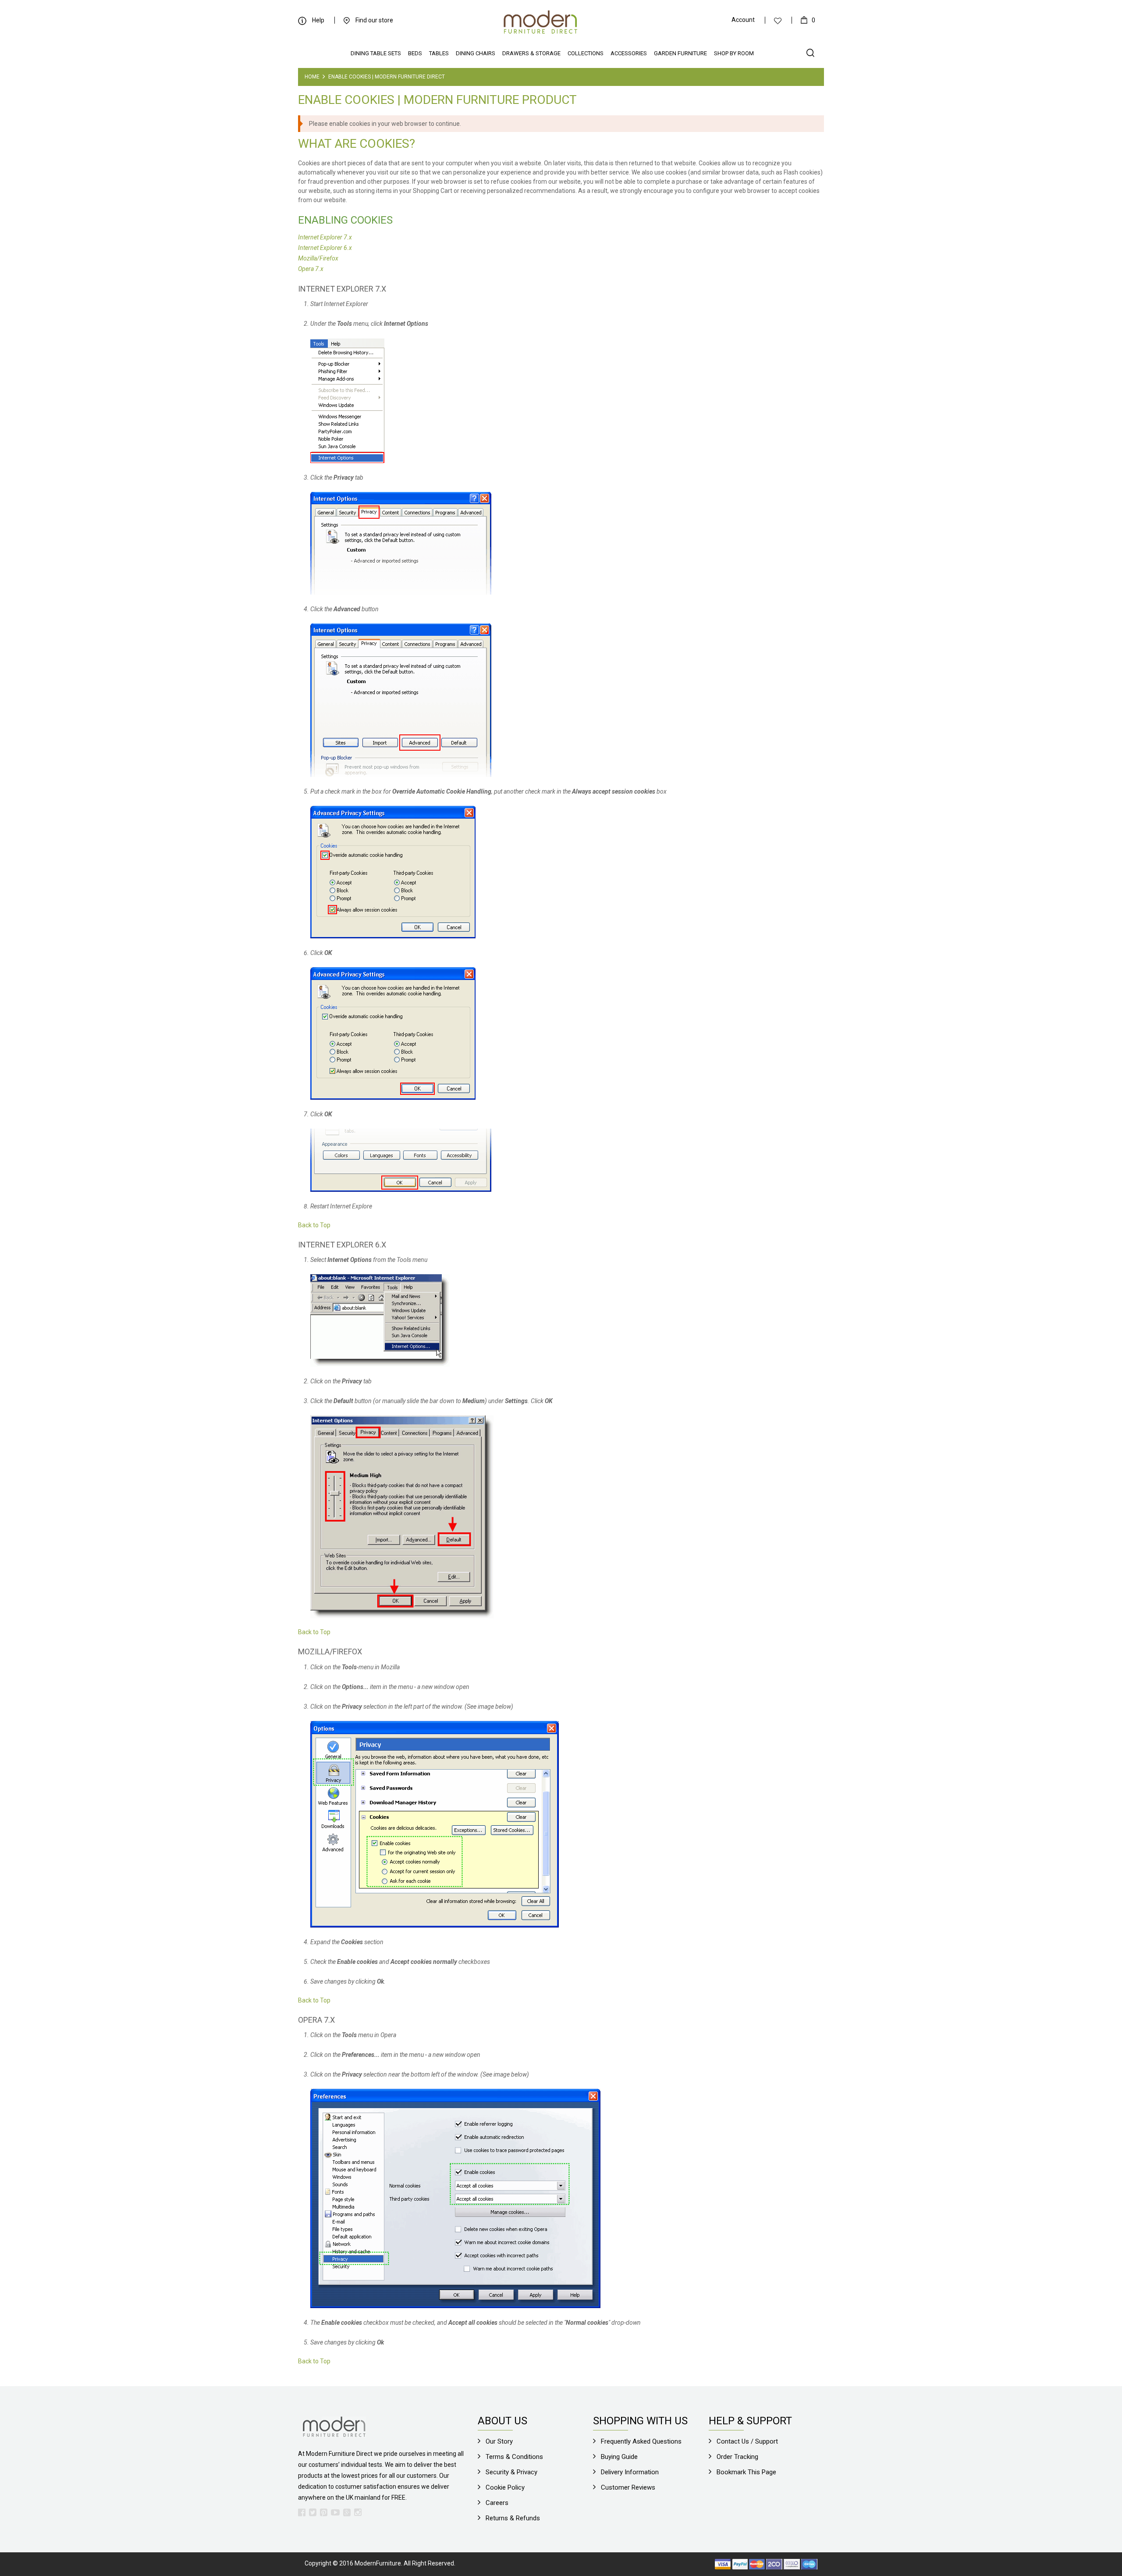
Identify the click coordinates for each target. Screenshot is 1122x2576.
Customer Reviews (628, 2487)
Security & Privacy (511, 2472)
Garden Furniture (680, 53)
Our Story (499, 2441)
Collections (586, 53)
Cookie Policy (505, 2487)
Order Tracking (737, 2457)
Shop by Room (734, 53)
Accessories (629, 53)
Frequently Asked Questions (641, 2441)
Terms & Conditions (514, 2457)
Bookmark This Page (746, 2472)
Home (312, 77)
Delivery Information (630, 2472)
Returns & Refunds (513, 2518)
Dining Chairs (476, 53)
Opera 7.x (311, 269)
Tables (439, 53)
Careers (497, 2503)
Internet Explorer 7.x (325, 237)
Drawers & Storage (531, 53)
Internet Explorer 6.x (325, 248)
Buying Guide (619, 2457)
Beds (415, 53)
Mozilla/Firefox (318, 258)
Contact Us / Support (747, 2441)
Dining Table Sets (376, 53)
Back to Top (314, 1225)
